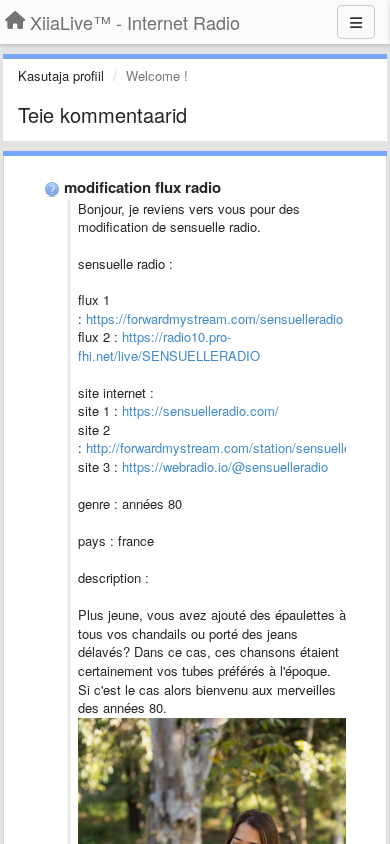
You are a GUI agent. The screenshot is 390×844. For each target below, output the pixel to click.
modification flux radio (142, 187)
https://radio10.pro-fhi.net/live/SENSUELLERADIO (169, 346)
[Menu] (356, 22)
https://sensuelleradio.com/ (200, 410)
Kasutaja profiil (61, 75)
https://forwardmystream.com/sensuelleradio (214, 318)
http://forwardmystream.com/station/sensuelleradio (232, 447)
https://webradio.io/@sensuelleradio (225, 466)
